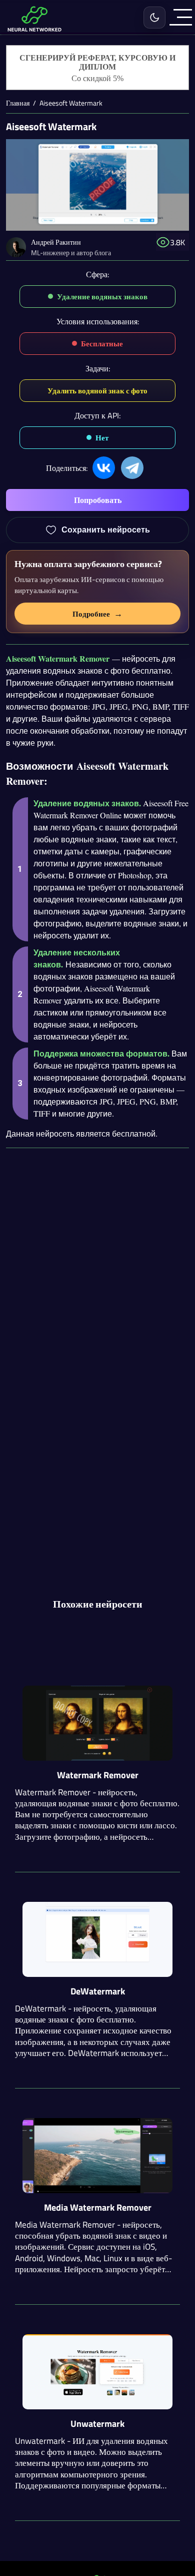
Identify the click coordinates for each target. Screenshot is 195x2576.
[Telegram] (132, 468)
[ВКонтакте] (104, 468)
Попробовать (98, 500)
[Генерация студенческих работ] (98, 68)
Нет (102, 438)
